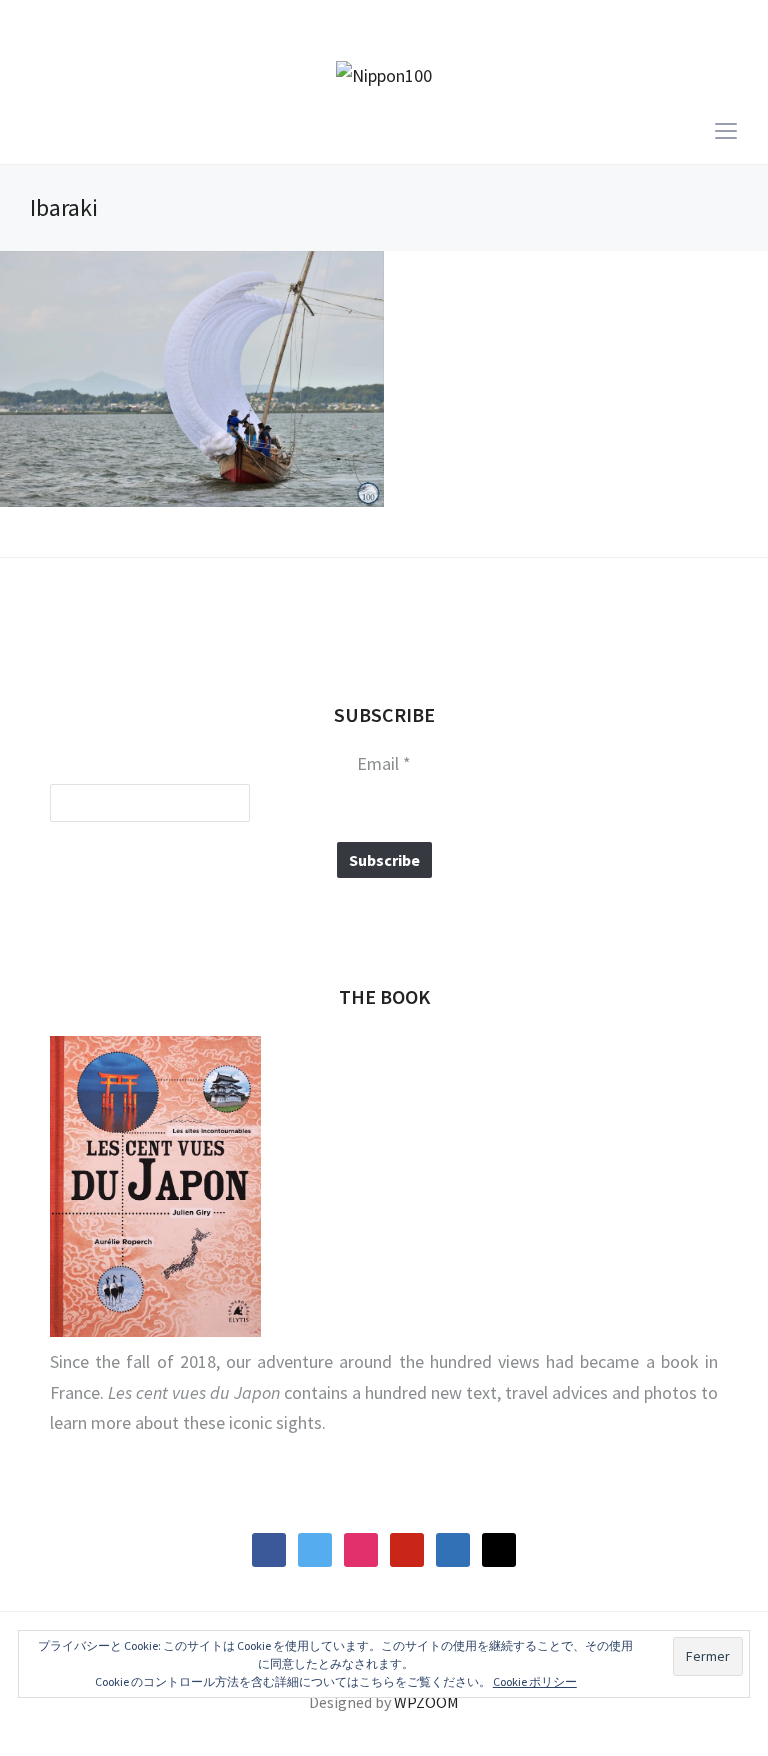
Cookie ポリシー (535, 1681)
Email (384, 764)
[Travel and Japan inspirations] (384, 74)
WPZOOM (426, 1702)
